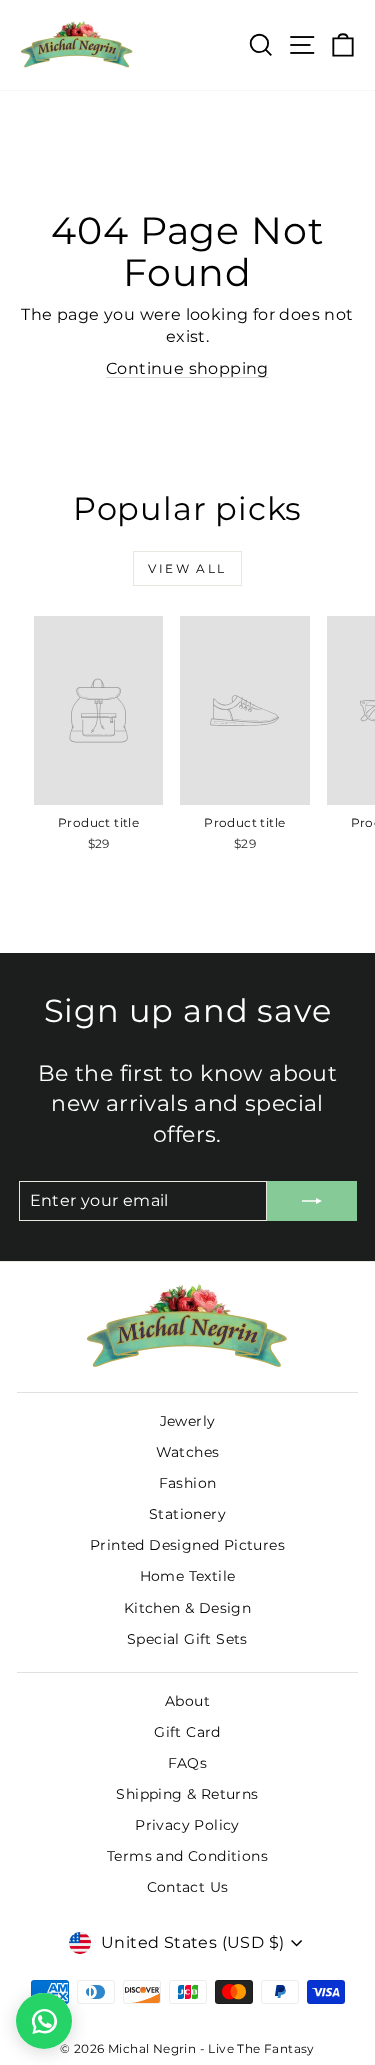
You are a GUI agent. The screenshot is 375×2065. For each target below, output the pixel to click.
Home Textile (188, 1576)
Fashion (188, 1483)
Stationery (187, 1514)
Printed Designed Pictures (187, 1545)
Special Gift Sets (187, 1639)
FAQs (188, 1763)
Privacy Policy (187, 1825)
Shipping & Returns (187, 1794)
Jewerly (188, 1421)
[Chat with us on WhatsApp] (44, 2021)
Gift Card (187, 1732)
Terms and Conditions (187, 1856)
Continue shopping (187, 368)
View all (187, 568)
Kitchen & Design (187, 1608)
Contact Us (188, 1887)
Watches (188, 1452)
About (187, 1701)
